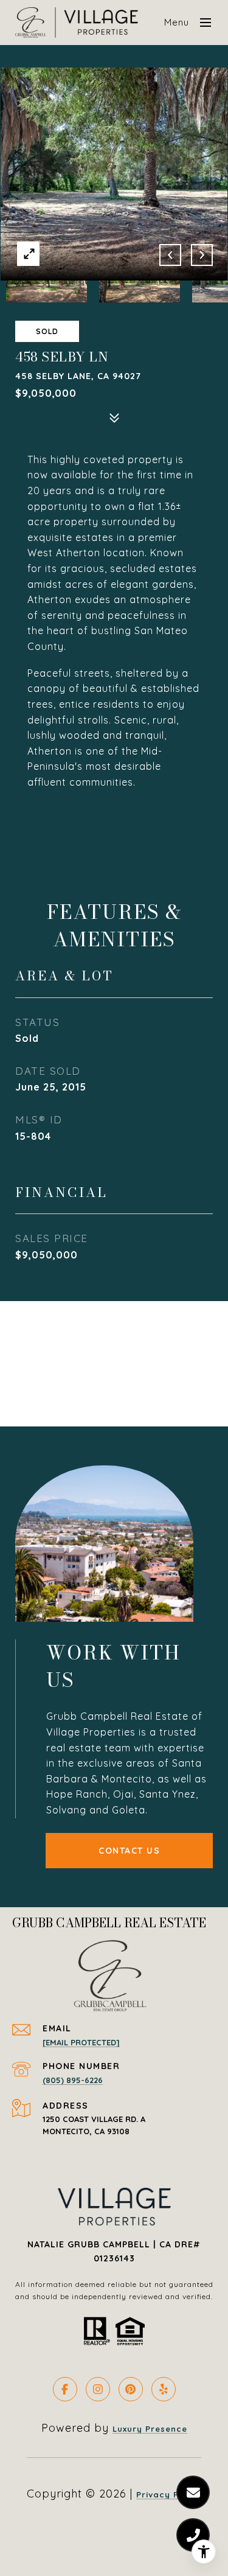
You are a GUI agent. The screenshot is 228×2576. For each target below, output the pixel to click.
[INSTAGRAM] (98, 2389)
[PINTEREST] (131, 2389)
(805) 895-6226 (73, 2080)
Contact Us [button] (129, 1851)
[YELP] (164, 2389)
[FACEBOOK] (65, 2389)
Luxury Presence (150, 2429)
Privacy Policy (169, 2494)
